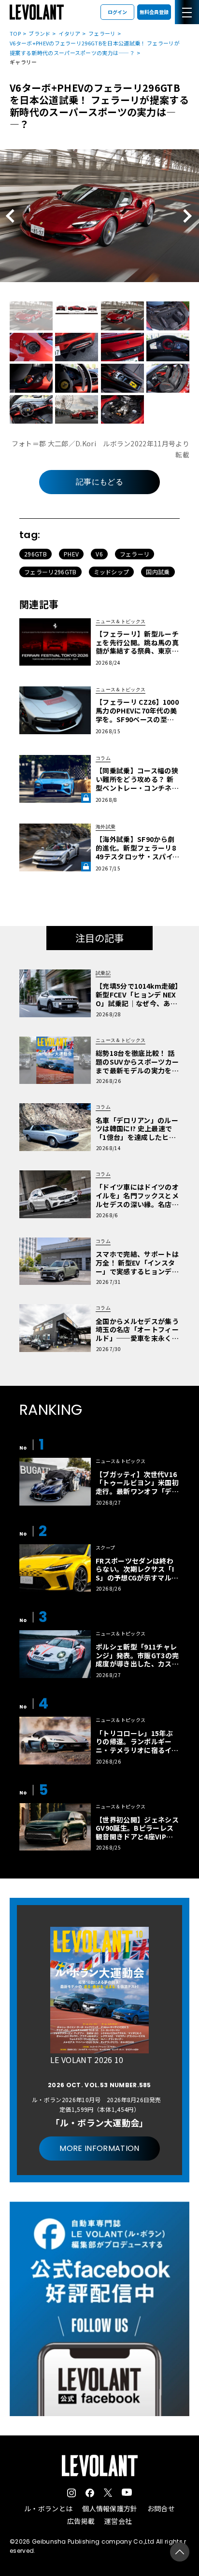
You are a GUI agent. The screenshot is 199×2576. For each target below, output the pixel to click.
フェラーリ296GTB (50, 572)
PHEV (71, 554)
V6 (99, 554)
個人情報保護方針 (110, 2508)
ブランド (39, 33)
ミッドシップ (112, 572)
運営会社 (118, 2521)
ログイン (117, 12)
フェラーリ (102, 33)
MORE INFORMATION (99, 2148)
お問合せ (161, 2508)
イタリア (69, 33)
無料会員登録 (154, 12)
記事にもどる (99, 482)
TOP (15, 33)
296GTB (36, 554)
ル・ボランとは (48, 2508)
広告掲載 (81, 2521)
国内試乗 (158, 572)
